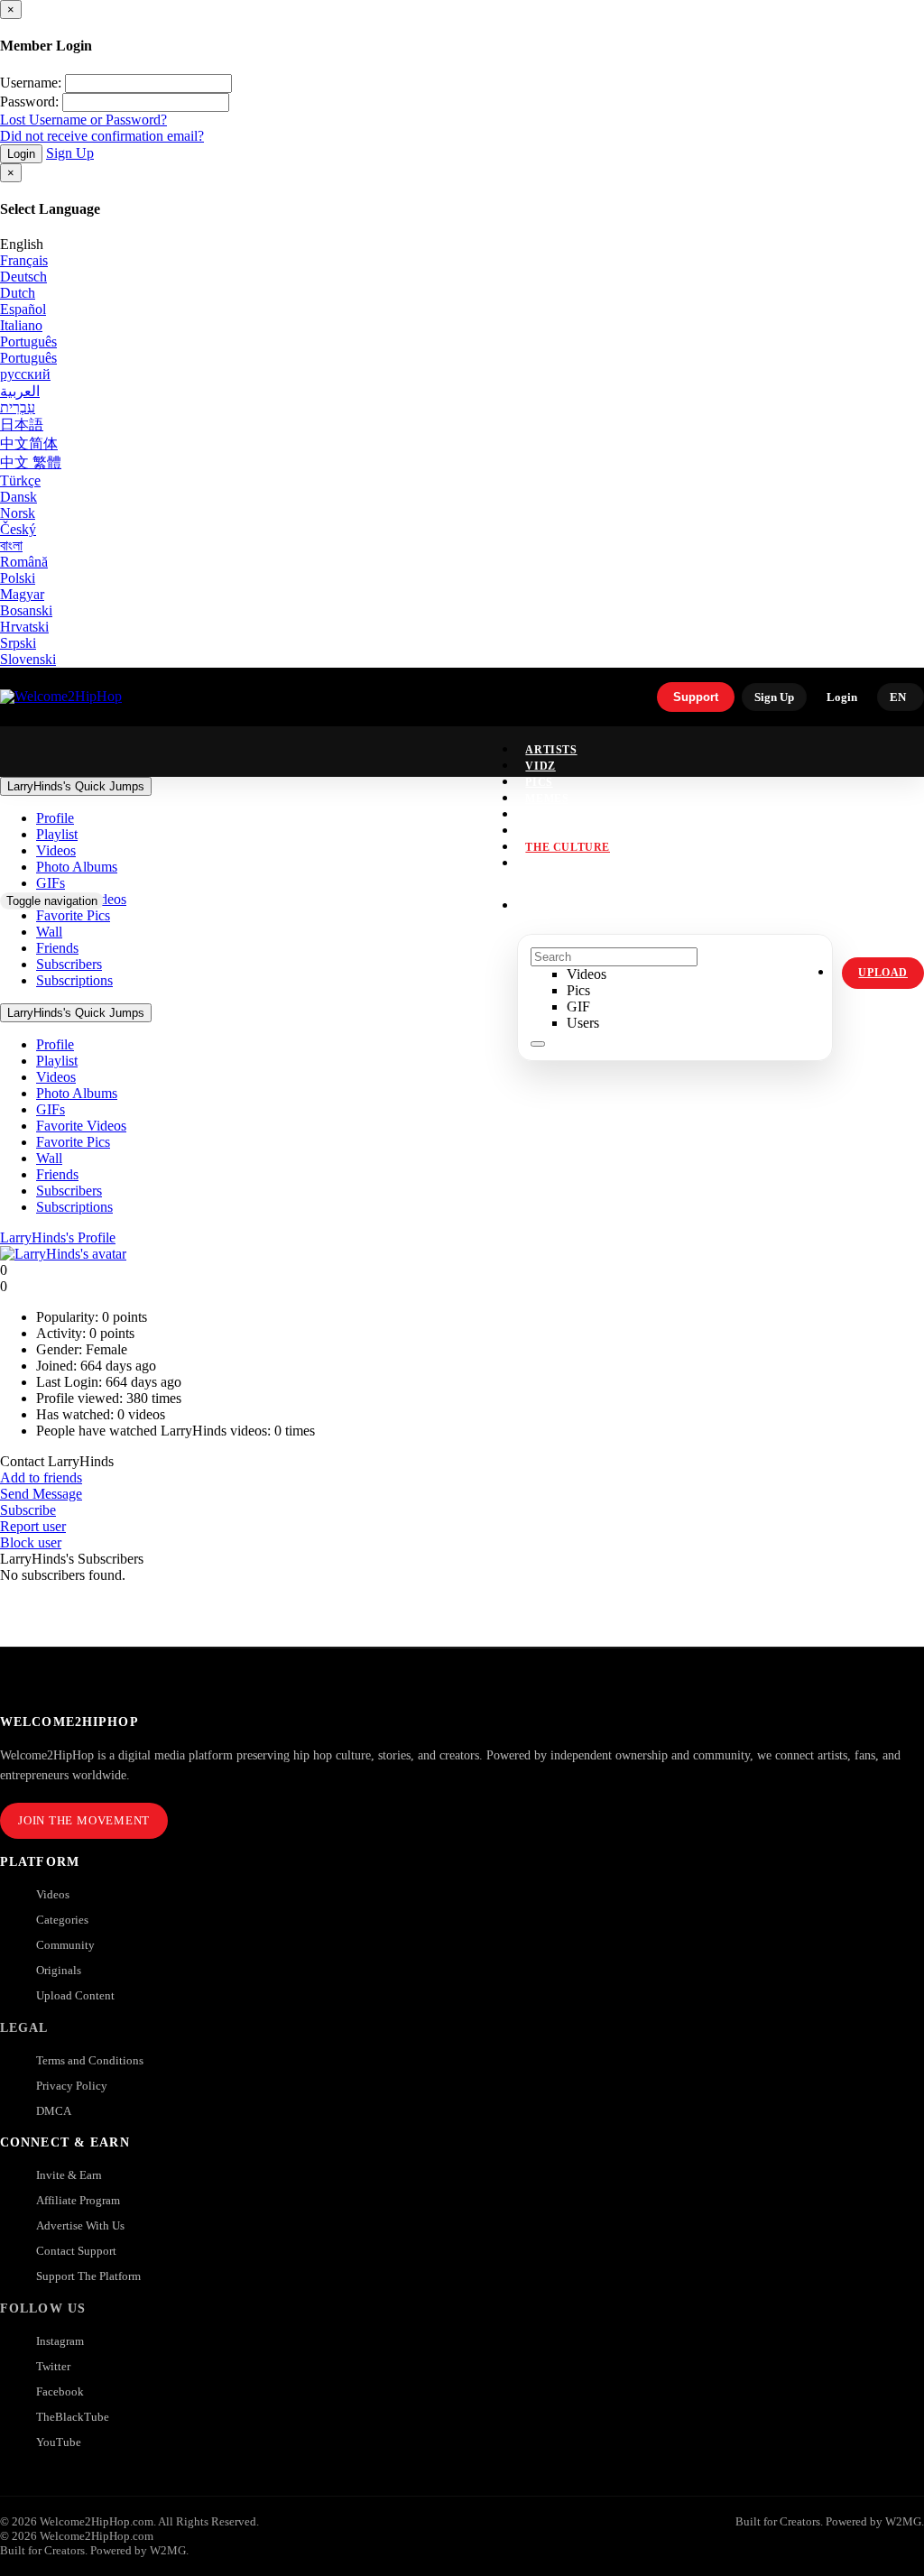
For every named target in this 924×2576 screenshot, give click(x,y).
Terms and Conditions (90, 2060)
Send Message (41, 1494)
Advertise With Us (80, 2225)
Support (696, 697)
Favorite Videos (81, 1126)
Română (24, 562)
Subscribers (69, 1191)
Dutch (18, 293)
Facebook (60, 2391)
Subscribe (28, 1510)
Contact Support (76, 2251)
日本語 (22, 425)
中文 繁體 (31, 462)
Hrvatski (24, 627)
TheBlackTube (73, 2417)
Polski (18, 578)
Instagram (561, 863)
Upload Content (75, 1995)
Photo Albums (77, 1093)
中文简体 (29, 443)
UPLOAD (883, 973)
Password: (29, 102)
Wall (49, 1158)
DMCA (54, 2111)
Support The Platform (88, 2276)
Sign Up (70, 153)
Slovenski (28, 659)
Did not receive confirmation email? (102, 136)
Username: (31, 83)
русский (25, 374)
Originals (59, 1970)
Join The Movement (84, 1820)
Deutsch (23, 277)
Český (18, 529)
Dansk (18, 497)
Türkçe (20, 480)
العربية (20, 391)
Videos (56, 1077)
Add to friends (41, 1477)
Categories (62, 1920)
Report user (33, 1526)
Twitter (53, 2366)
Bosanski (26, 610)
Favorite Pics (73, 1142)
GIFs (51, 1109)
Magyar (22, 594)
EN (898, 697)
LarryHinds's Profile (58, 1237)
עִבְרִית (18, 407)
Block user (31, 1542)
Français (24, 260)
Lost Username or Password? (83, 120)
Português (28, 342)
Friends (57, 1174)
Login (21, 154)
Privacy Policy (72, 2086)
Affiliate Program (78, 2200)
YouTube (59, 2442)
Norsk (18, 513)
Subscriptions (74, 1207)
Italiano (21, 325)
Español (23, 309)
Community (65, 1945)
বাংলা (11, 545)
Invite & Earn (69, 2175)
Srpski (18, 643)
